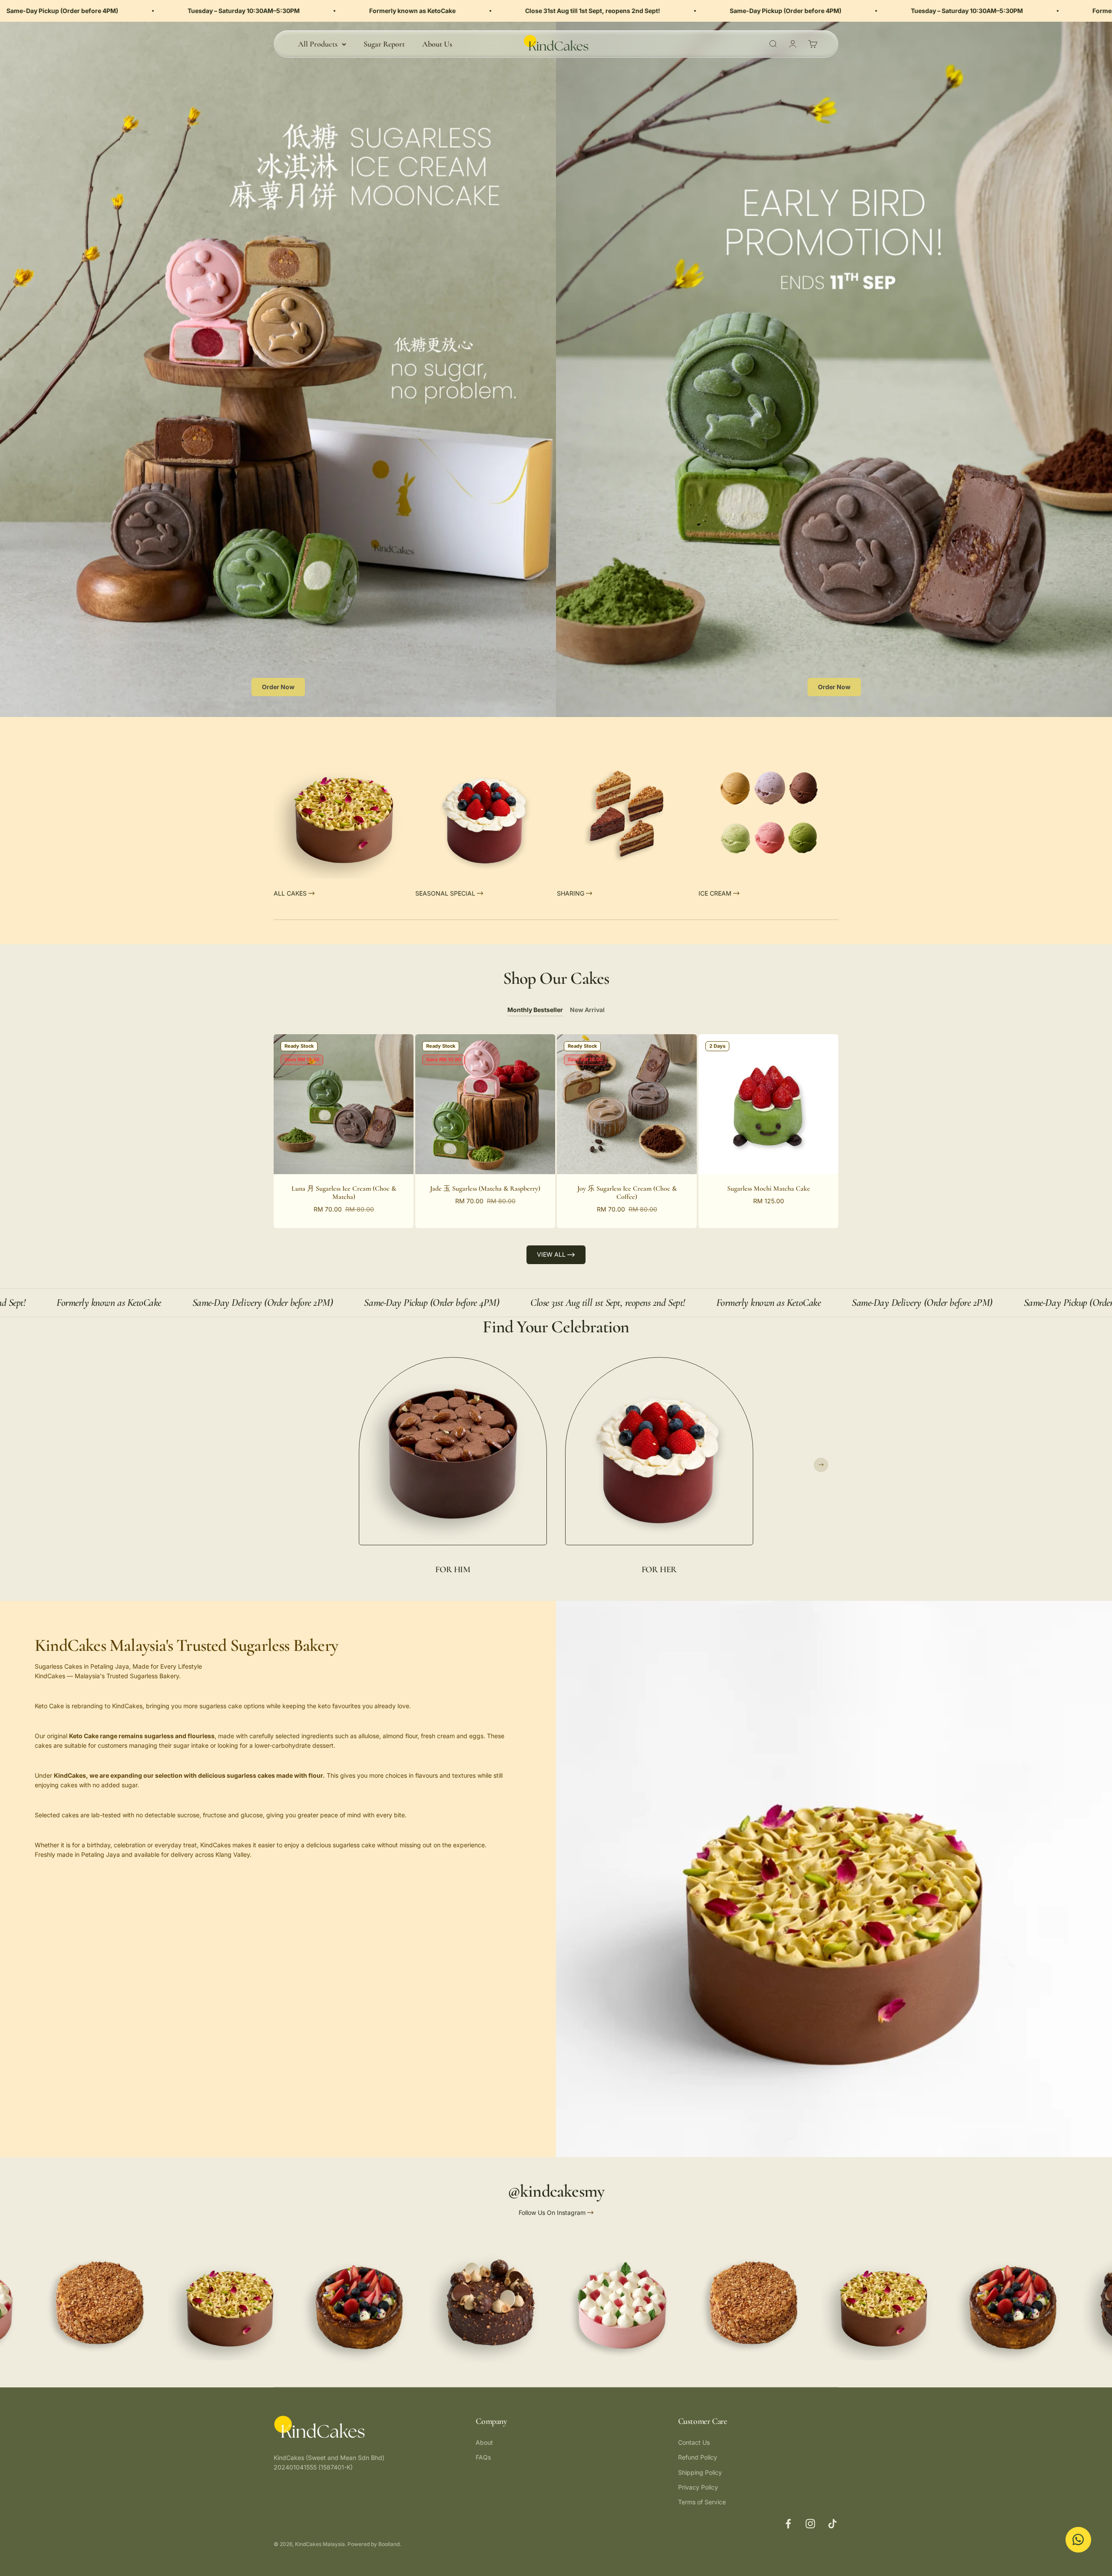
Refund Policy (698, 2457)
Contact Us (694, 2442)
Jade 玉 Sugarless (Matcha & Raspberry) (485, 1188)
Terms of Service (702, 2502)
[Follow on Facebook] (788, 2524)
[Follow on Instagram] (810, 2524)
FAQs (483, 2457)
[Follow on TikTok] (832, 2524)
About (484, 2442)
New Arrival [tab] (587, 1010)
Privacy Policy (698, 2487)
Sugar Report (384, 44)
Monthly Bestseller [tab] (535, 1010)
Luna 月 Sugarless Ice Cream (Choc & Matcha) (344, 1193)
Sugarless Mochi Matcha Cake (769, 1188)
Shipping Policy (700, 2472)
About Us (437, 44)
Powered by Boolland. (374, 2544)
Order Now (278, 687)
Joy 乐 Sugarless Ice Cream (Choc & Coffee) (627, 1193)
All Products (318, 44)
